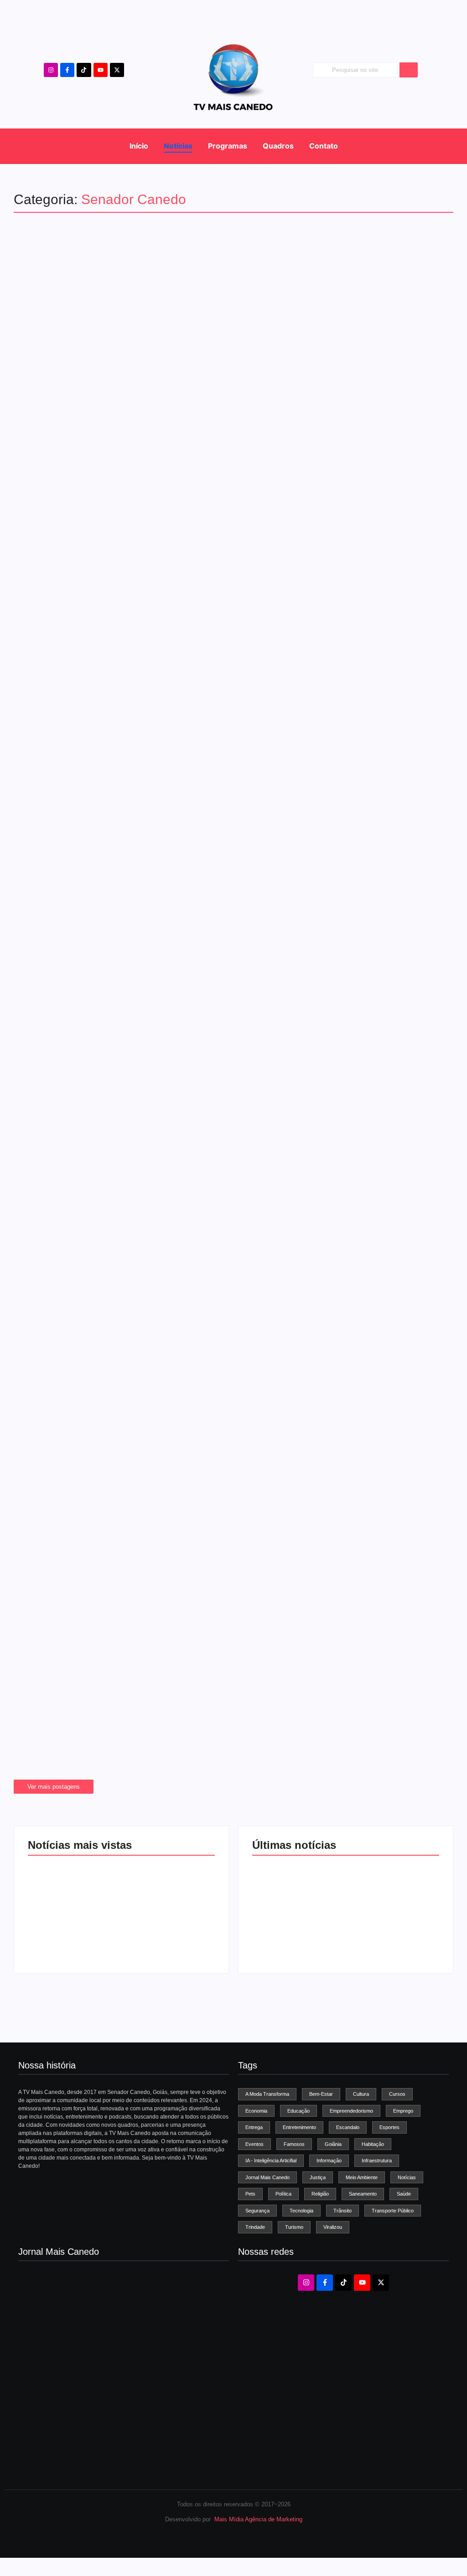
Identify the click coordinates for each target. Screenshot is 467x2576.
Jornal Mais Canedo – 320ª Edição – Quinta (81, 2419)
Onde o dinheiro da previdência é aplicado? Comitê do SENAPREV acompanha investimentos (202, 822)
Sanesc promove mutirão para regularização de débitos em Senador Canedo (227, 1593)
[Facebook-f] (67, 70)
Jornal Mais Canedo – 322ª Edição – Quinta (81, 2356)
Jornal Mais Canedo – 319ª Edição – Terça (80, 2451)
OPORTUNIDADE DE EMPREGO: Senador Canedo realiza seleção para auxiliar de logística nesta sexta (232, 1170)
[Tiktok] (84, 70)
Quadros (278, 146)
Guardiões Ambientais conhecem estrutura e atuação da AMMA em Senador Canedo (225, 706)
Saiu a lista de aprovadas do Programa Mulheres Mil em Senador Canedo (218, 1489)
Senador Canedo (49, 684)
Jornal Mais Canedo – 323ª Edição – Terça (80, 2324)
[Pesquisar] (409, 70)
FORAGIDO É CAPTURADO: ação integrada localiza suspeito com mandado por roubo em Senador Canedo (225, 938)
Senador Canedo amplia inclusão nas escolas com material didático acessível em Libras (231, 1054)
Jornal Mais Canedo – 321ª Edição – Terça (80, 2388)
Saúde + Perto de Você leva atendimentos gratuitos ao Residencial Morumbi (226, 1281)
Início (139, 146)
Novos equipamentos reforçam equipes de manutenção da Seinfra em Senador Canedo (233, 1704)
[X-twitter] (117, 70)
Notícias (178, 146)
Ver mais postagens (54, 1787)
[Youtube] (101, 70)
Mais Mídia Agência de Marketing (258, 2519)
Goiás (35, 1370)
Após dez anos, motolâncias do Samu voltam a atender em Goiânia (202, 1385)
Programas (228, 146)
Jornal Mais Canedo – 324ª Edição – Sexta (72, 1937)
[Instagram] (51, 70)
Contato (324, 146)
